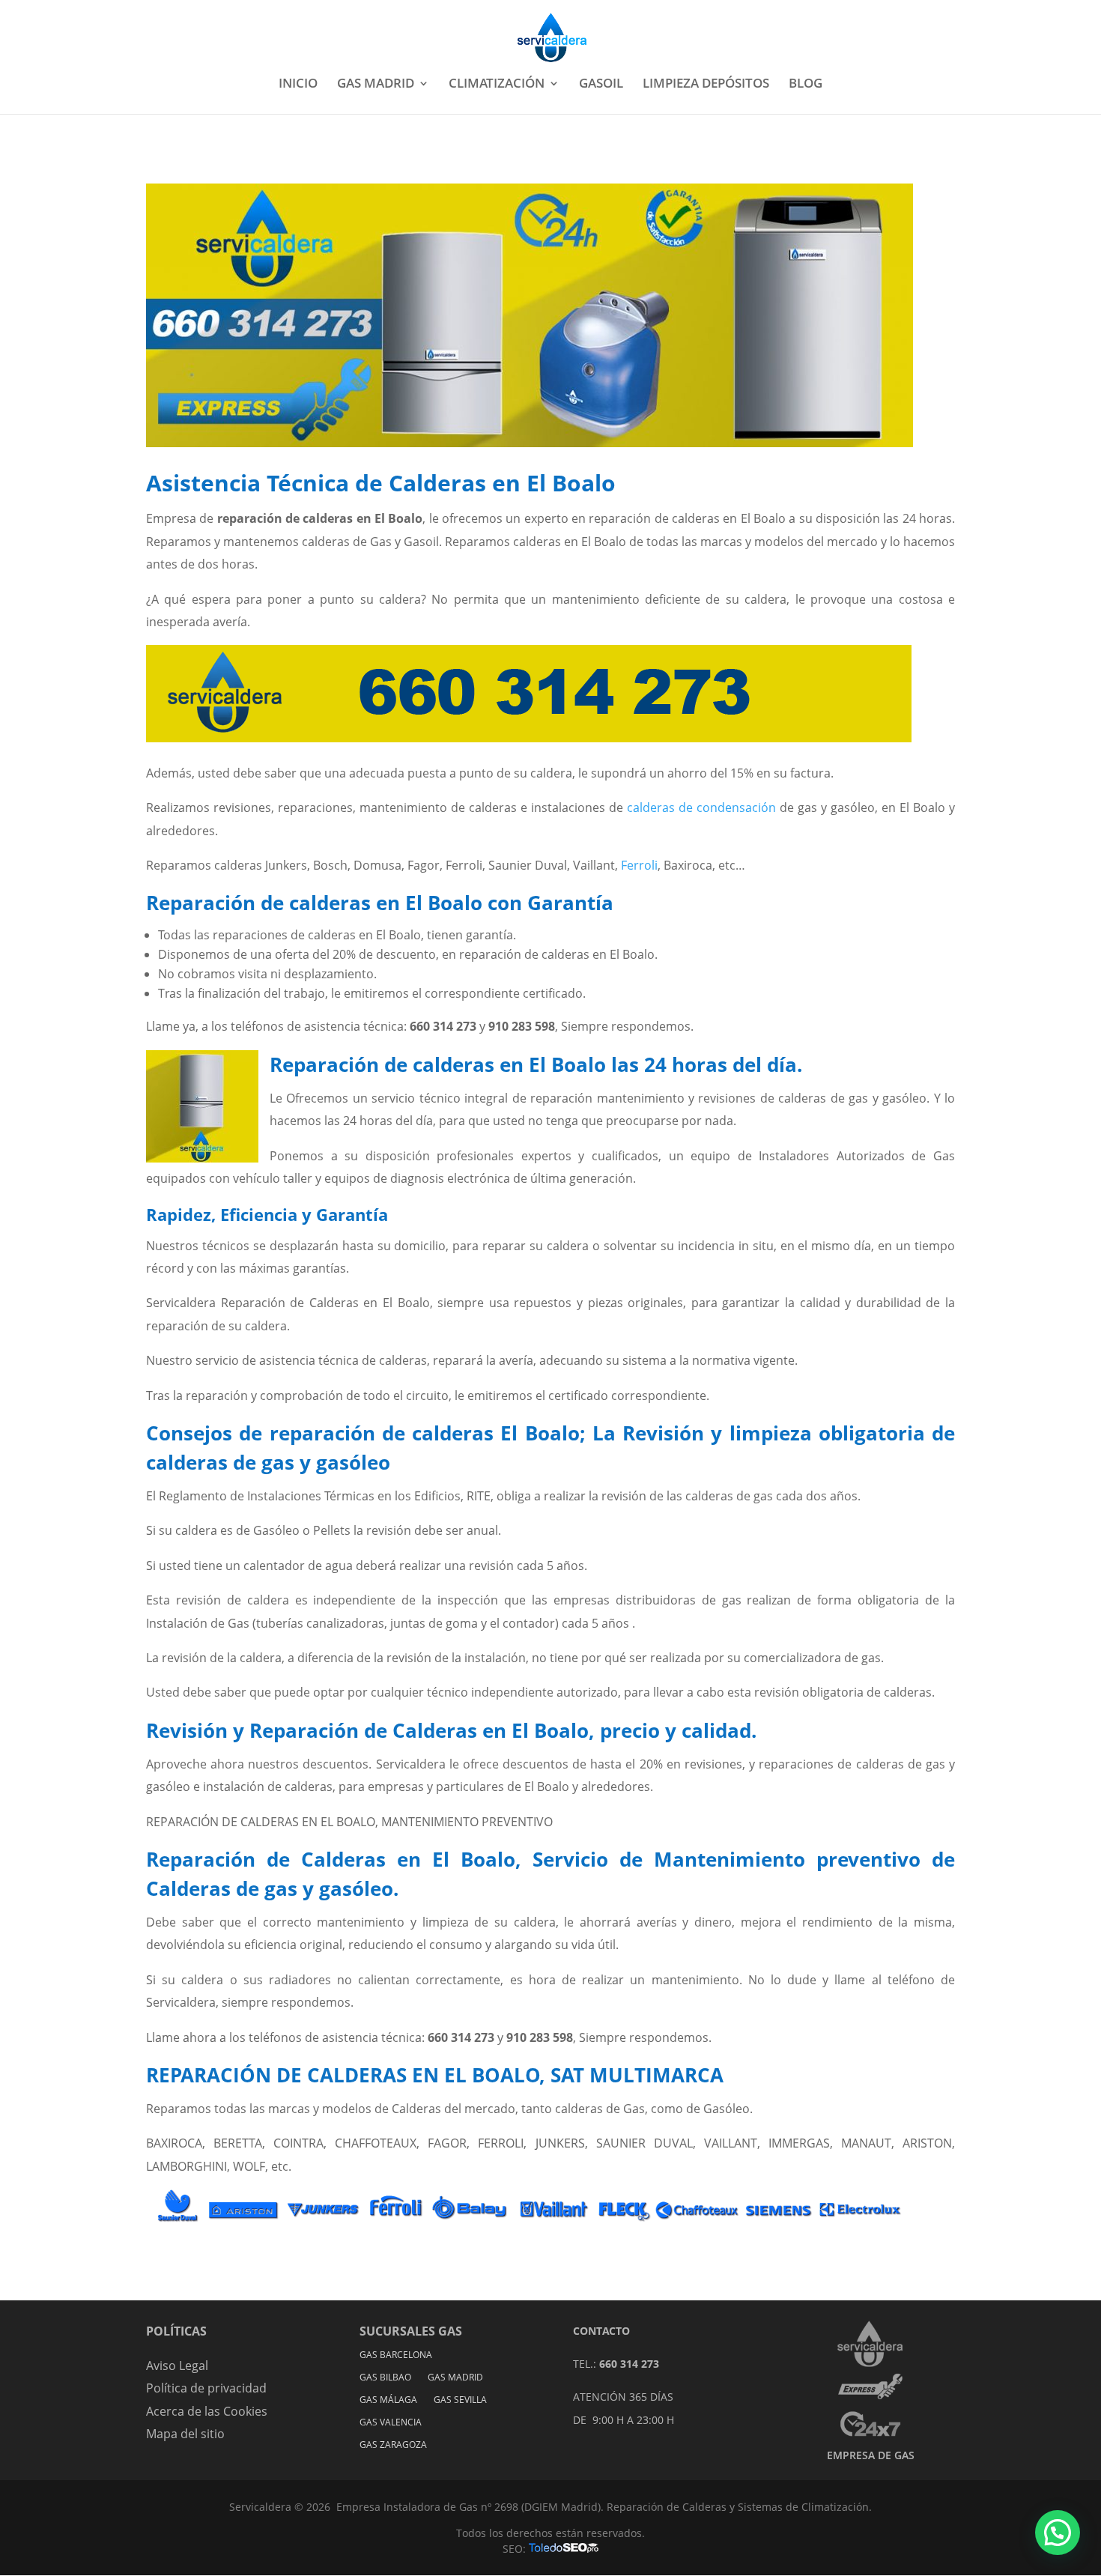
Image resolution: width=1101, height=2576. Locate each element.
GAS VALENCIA (391, 2423)
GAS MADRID (376, 85)
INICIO (298, 85)
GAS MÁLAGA (388, 2400)
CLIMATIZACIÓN (497, 85)
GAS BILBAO (385, 2378)
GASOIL (601, 85)
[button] (1058, 2533)
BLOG (806, 85)
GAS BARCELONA (396, 2355)
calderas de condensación (701, 807)
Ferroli (639, 865)
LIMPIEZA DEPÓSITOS (706, 85)
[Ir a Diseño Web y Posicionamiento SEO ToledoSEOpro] (564, 2549)
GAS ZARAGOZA (393, 2445)
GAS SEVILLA (460, 2400)
